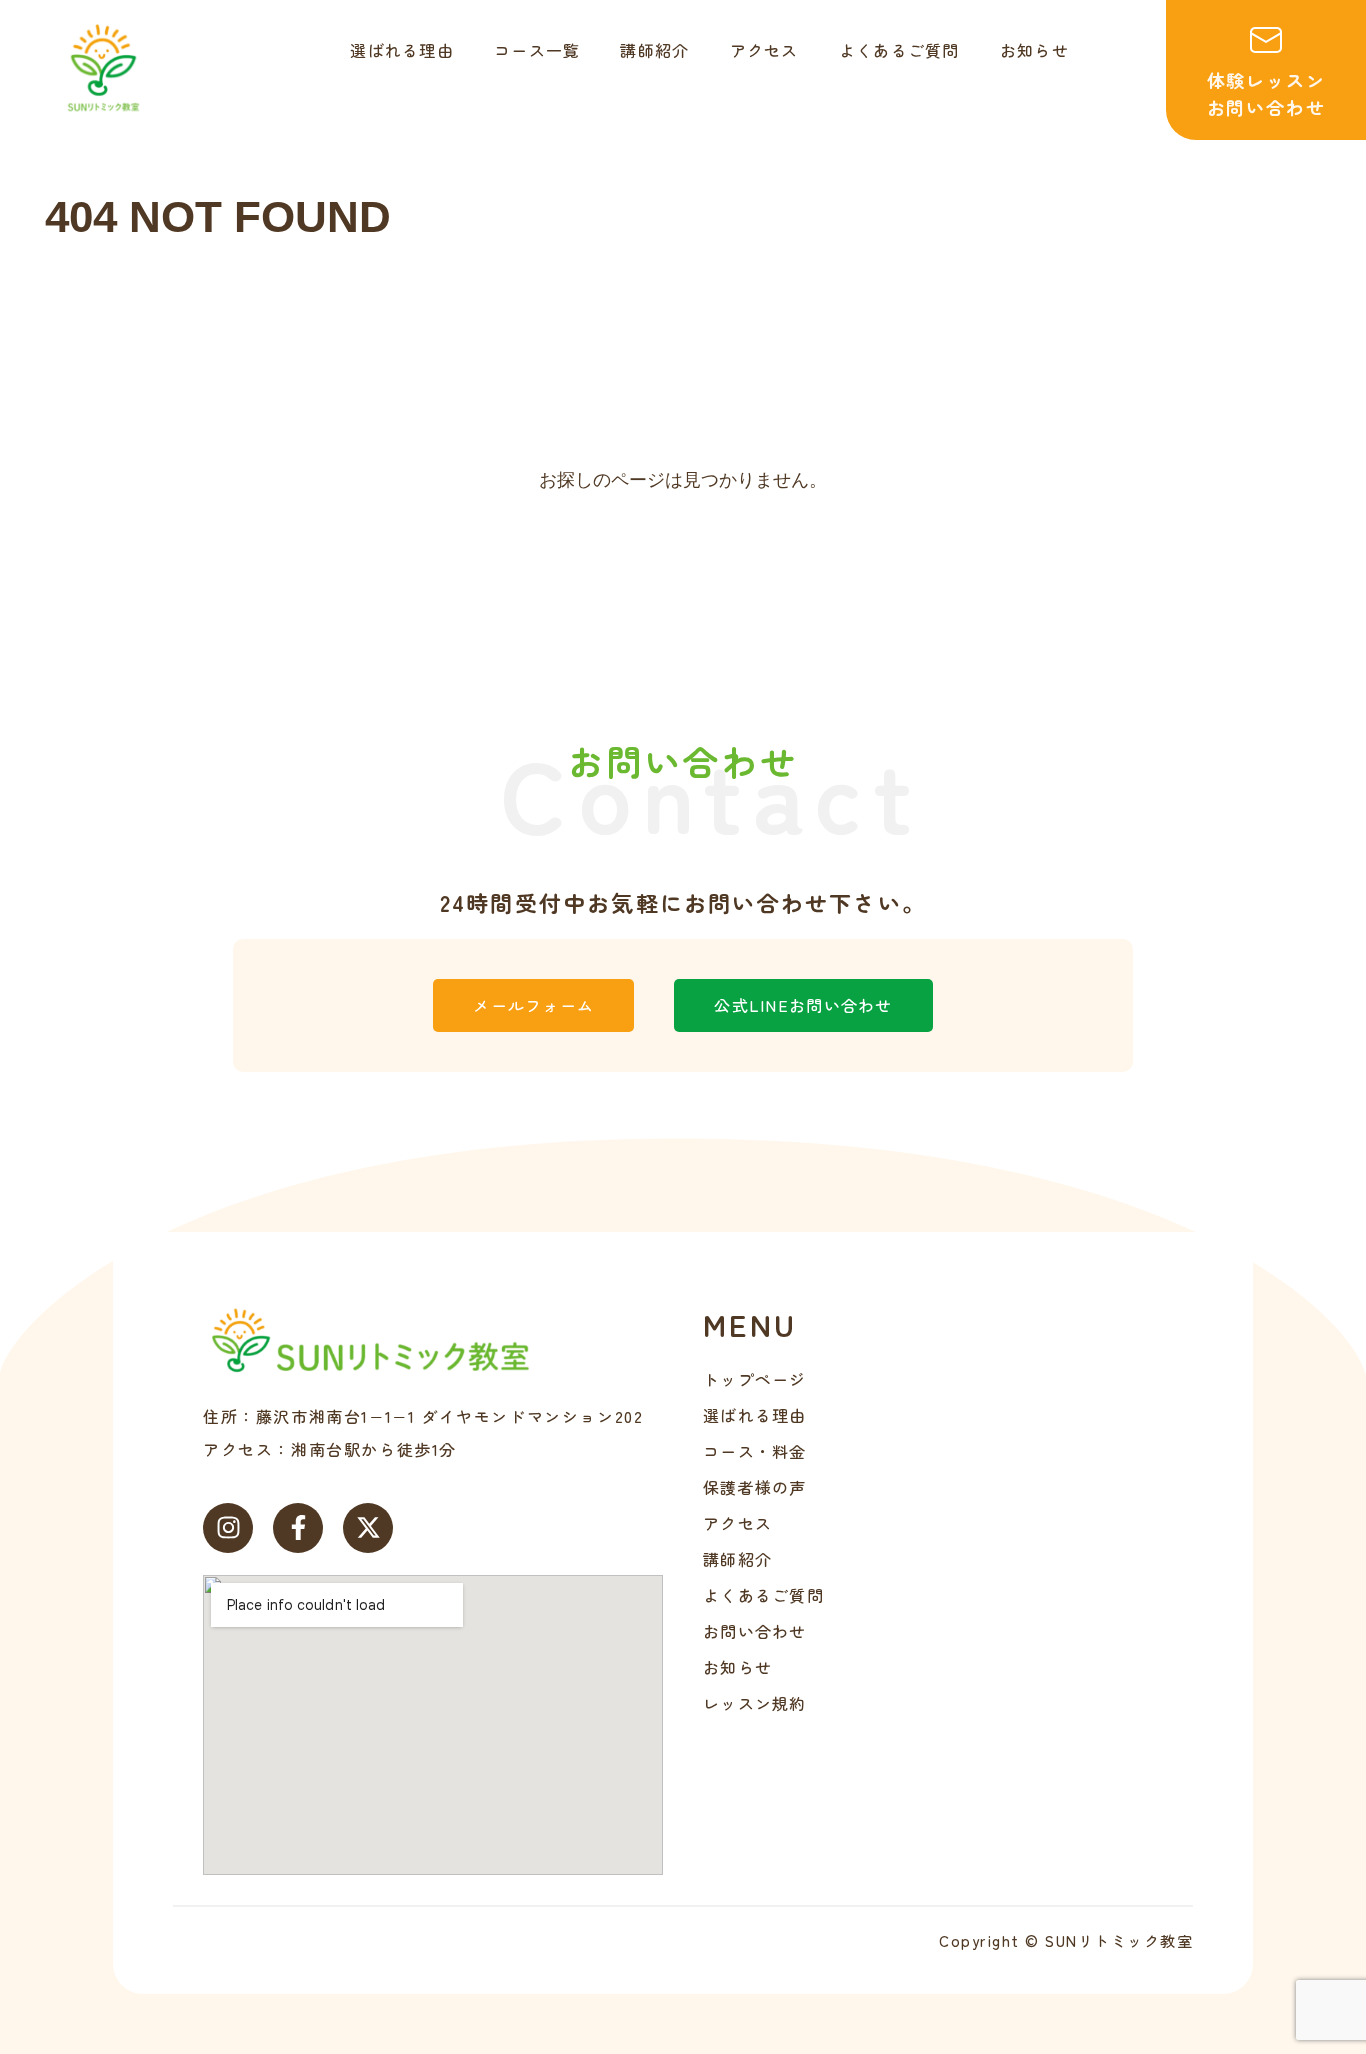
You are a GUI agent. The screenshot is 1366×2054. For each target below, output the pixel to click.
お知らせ (737, 1667)
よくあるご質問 (763, 1595)
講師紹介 (737, 1559)
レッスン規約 (755, 1703)
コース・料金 (755, 1451)
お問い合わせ (755, 1631)
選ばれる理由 (755, 1415)
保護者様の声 (755, 1487)
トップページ (755, 1379)
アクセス (737, 1523)
